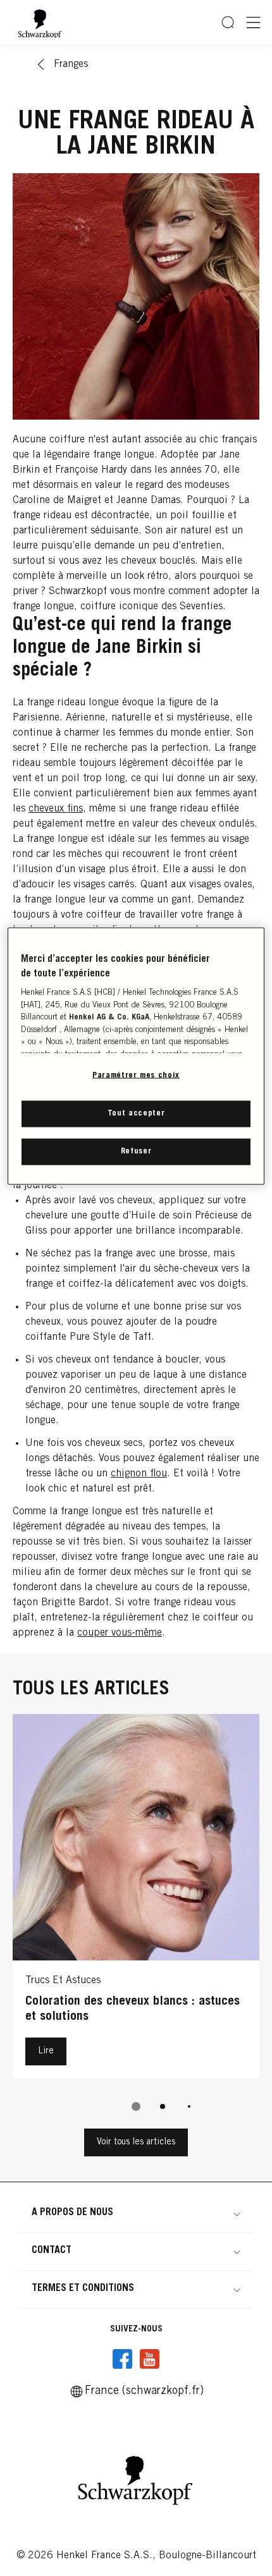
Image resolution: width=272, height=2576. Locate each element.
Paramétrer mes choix (136, 1076)
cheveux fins (56, 809)
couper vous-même (120, 1633)
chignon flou (139, 1474)
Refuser (136, 1151)
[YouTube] (149, 2359)
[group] (136, 1921)
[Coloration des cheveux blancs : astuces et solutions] (136, 1899)
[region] (136, 1056)
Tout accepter (136, 1113)
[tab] (136, 2106)
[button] (136, 2213)
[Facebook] (123, 2359)
